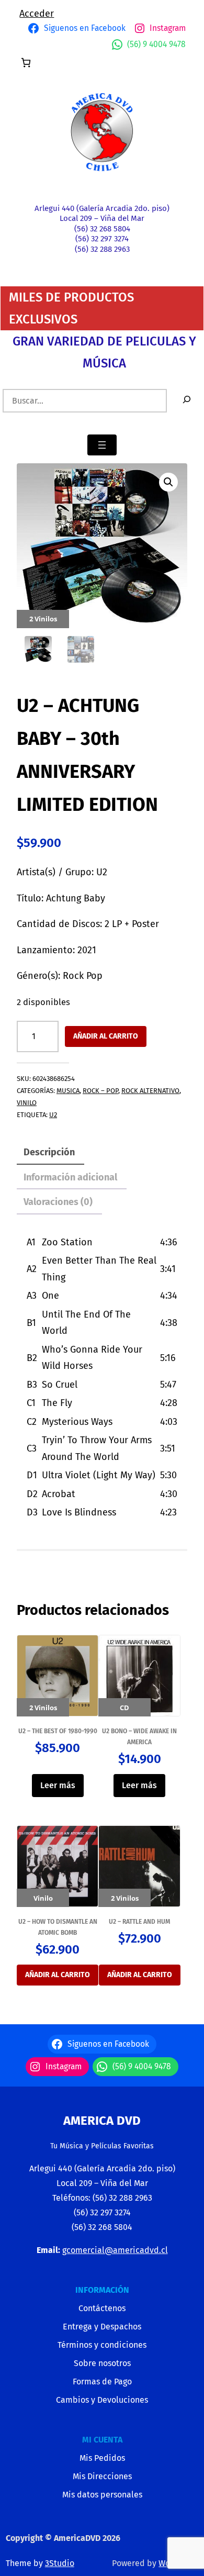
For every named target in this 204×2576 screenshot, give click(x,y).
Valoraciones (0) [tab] (58, 1202)
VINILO (27, 1103)
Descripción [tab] (49, 1152)
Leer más (58, 1785)
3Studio (60, 2563)
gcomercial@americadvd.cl (115, 2250)
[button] (168, 482)
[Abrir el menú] (102, 445)
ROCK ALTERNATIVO (150, 1091)
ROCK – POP (100, 1091)
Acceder (37, 14)
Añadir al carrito (106, 1036)
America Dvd (102, 2121)
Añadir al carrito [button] (58, 1975)
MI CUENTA (102, 2440)
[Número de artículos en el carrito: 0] (26, 63)
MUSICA (68, 1091)
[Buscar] (187, 401)
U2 (53, 1115)
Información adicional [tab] (70, 1177)
